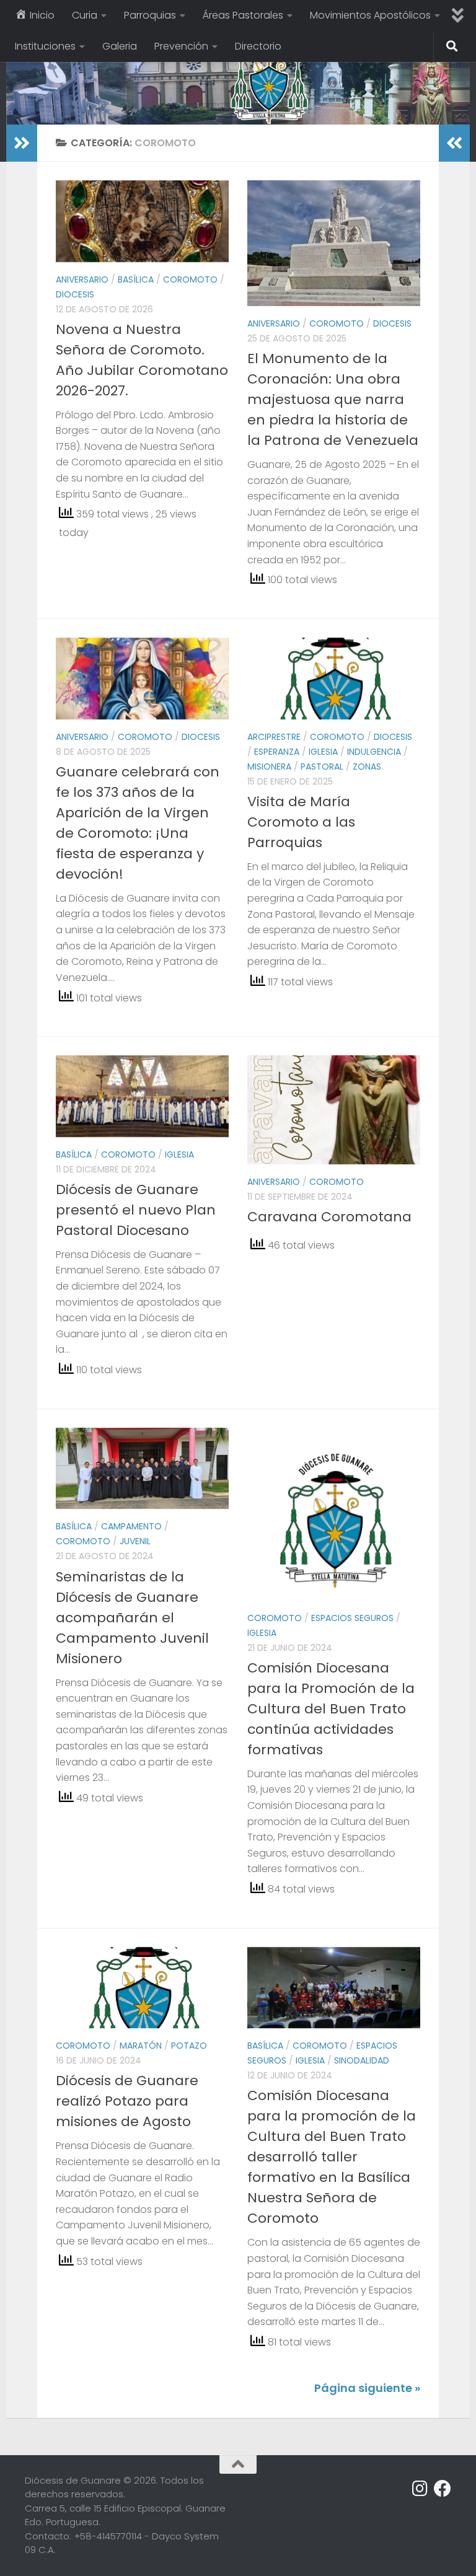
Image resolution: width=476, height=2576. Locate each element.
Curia (85, 15)
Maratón (141, 2046)
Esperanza (277, 752)
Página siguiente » (367, 2388)
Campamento (131, 1526)
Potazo (189, 2046)
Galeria (120, 46)
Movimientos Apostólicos (370, 15)
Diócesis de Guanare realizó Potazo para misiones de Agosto (127, 2101)
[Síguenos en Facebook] (443, 2489)
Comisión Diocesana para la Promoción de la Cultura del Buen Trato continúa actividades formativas (331, 1709)
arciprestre (274, 737)
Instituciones (45, 46)
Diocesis (75, 294)
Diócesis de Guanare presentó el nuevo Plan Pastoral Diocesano (136, 1210)
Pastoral (322, 767)
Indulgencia (374, 752)
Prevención (181, 46)
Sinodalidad (362, 2060)
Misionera (269, 767)
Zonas (367, 767)
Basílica (136, 279)
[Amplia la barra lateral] (22, 143)
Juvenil (135, 1541)
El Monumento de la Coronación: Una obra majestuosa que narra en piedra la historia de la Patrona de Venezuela (333, 399)
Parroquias (150, 15)
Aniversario (82, 279)
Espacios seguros (352, 1618)
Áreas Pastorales (243, 15)
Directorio (258, 46)
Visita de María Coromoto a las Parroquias (301, 822)
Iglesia (323, 752)
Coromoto (190, 279)
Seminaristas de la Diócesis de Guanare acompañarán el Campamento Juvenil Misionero (132, 1618)
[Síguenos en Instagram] (420, 2489)
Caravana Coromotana (329, 1217)
